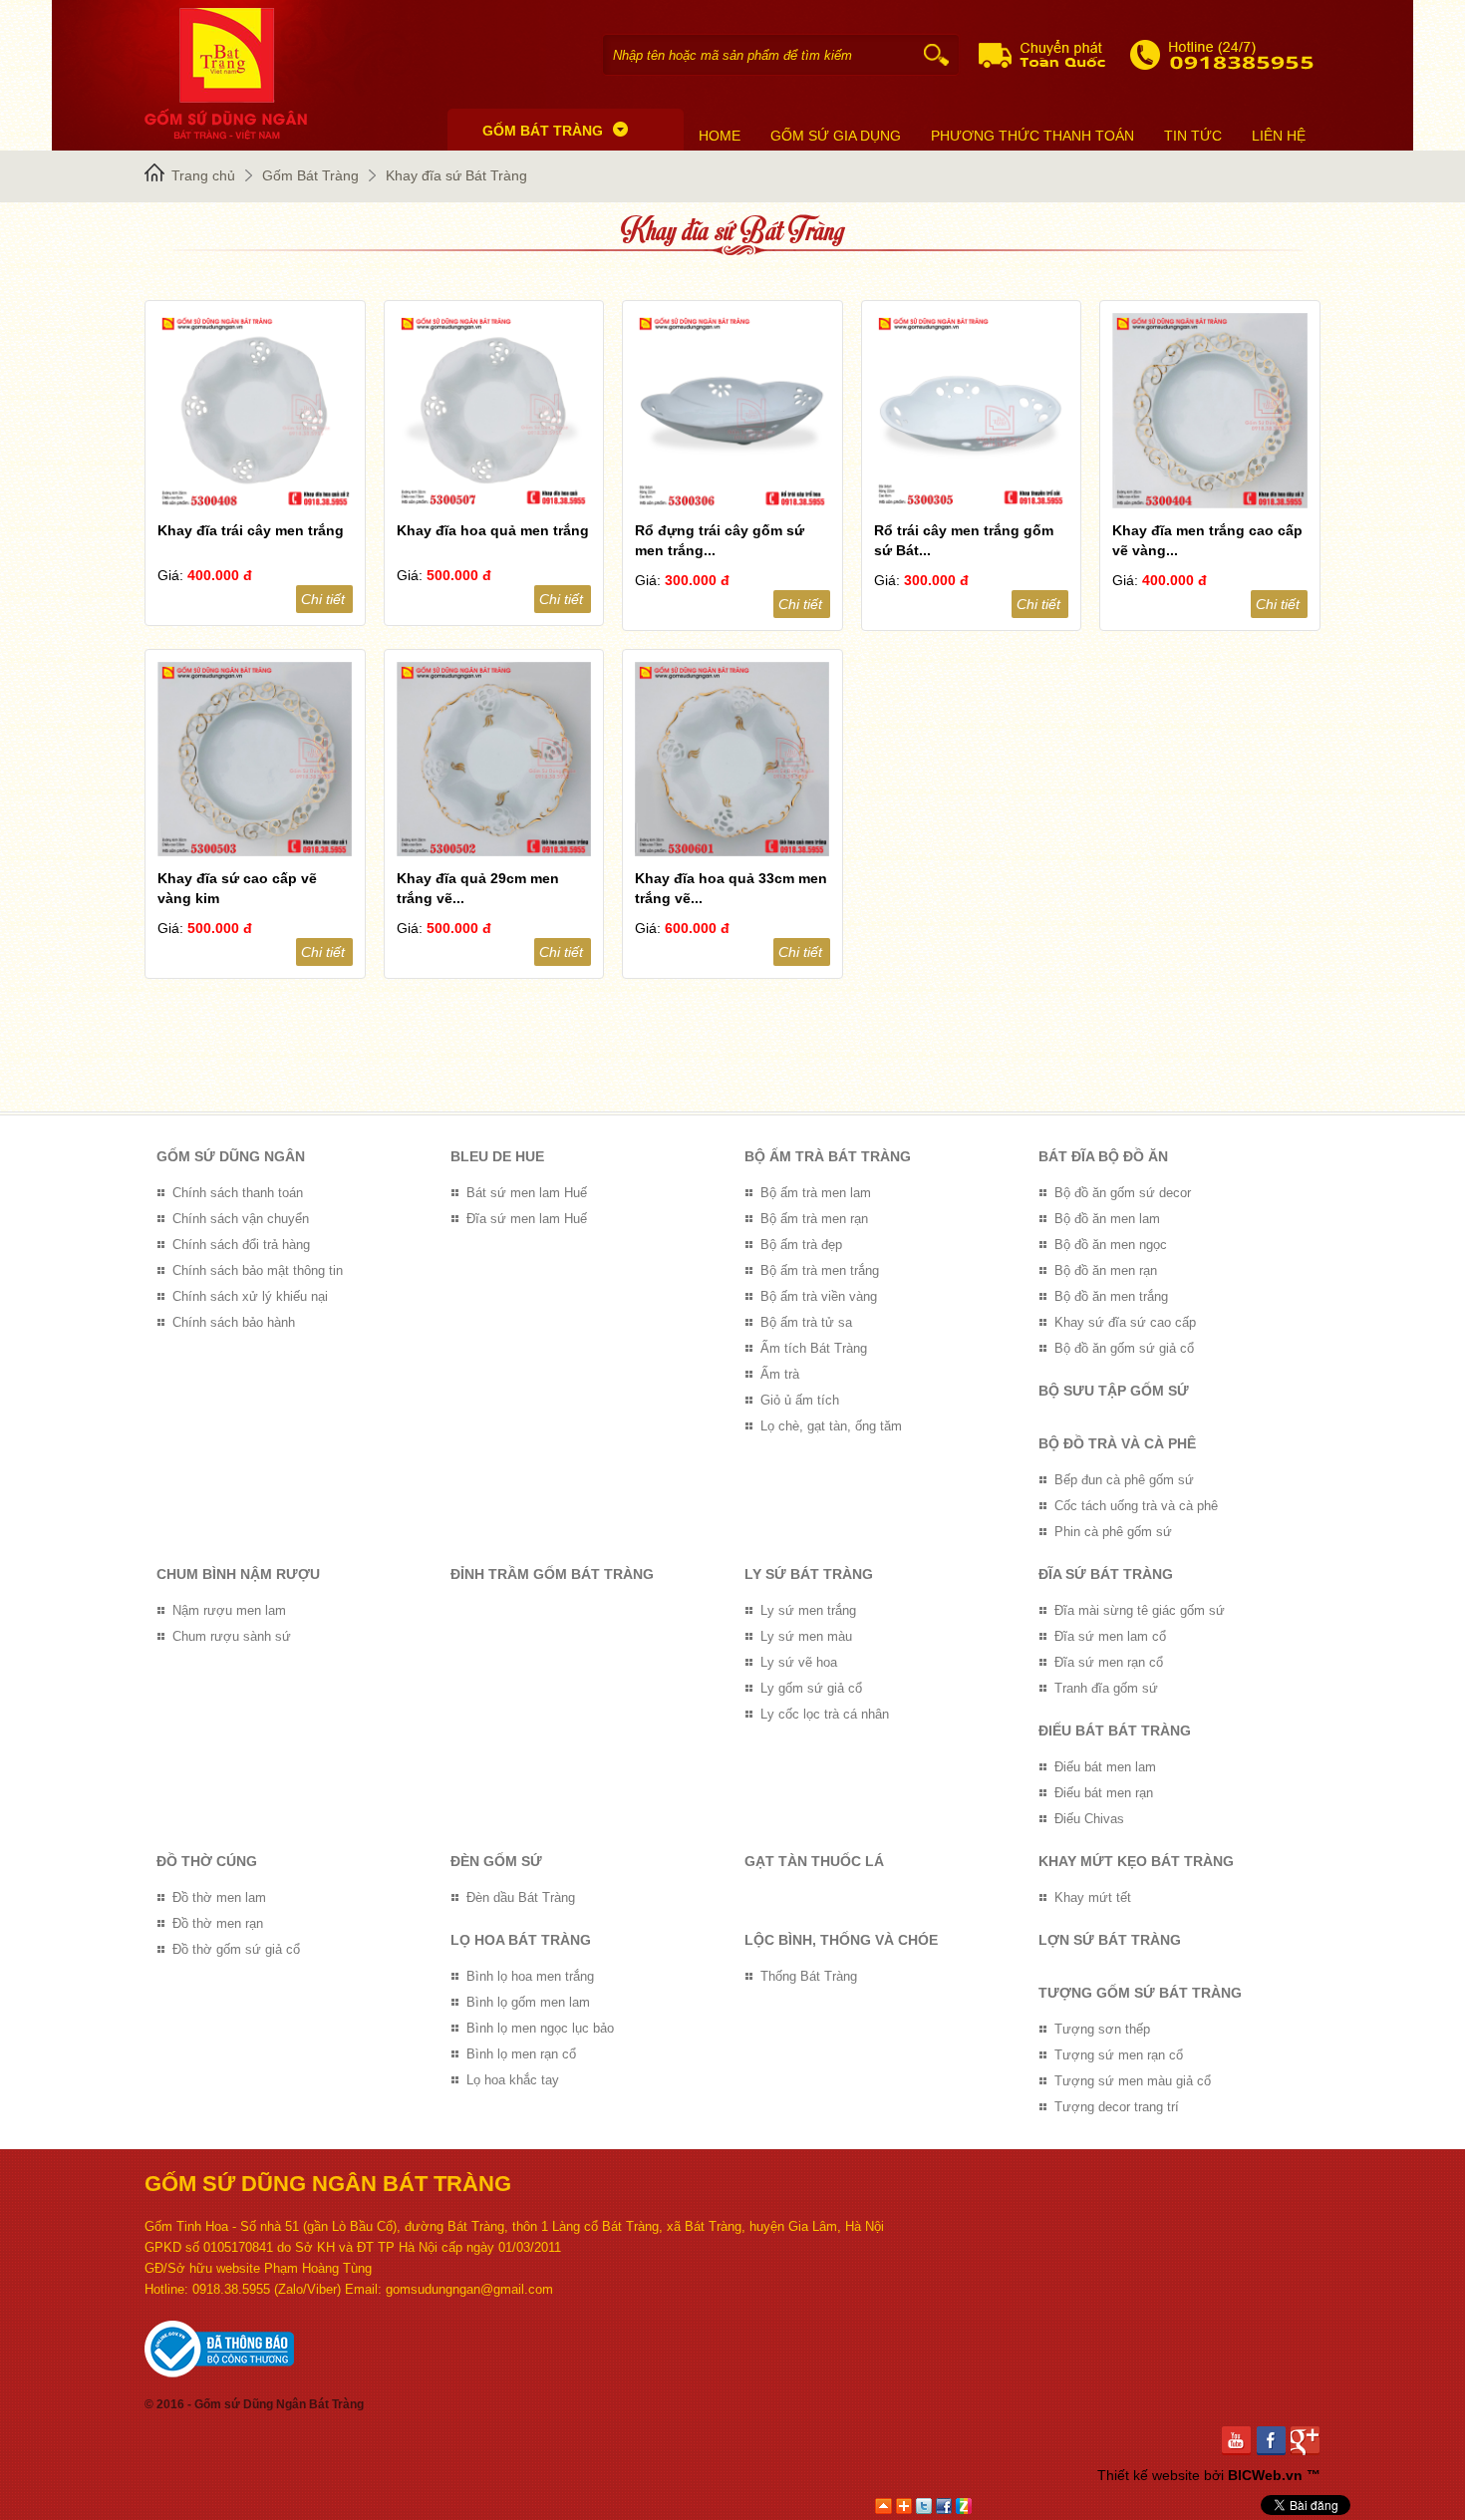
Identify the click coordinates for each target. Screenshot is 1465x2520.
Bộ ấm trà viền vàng (819, 1296)
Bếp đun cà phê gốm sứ (1124, 1480)
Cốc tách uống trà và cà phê (1136, 1506)
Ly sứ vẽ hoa (799, 1662)
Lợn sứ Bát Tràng (1110, 1940)
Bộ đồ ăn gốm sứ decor (1123, 1193)
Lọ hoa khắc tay (513, 2080)
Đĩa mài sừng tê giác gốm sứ (1140, 1610)
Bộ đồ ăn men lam (1107, 1219)
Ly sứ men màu (806, 1636)
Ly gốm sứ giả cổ (811, 1688)
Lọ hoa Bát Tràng (521, 1940)
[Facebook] (1274, 2441)
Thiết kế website (1149, 2475)
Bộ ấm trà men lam (816, 1193)
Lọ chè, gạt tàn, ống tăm (831, 1426)
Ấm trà (780, 1374)
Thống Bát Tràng (809, 1976)
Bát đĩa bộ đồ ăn (1103, 1156)
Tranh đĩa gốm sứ (1106, 1688)
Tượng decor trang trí (1117, 2107)
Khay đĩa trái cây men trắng (251, 530)
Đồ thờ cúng (207, 1861)
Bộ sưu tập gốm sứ (1114, 1391)
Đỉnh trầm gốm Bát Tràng (552, 1574)
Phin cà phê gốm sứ (1113, 1532)
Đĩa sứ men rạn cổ (1109, 1662)
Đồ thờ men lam (219, 1897)
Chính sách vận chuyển (241, 1219)
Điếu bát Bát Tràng (1115, 1731)
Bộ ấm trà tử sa (806, 1322)
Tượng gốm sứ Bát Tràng (1140, 1993)
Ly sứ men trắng (808, 1610)
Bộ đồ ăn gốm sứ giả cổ (1124, 1348)
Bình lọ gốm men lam (528, 2002)
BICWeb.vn (1265, 2475)
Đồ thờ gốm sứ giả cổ (236, 1949)
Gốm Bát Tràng (310, 175)
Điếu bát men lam (1105, 1767)
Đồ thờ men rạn (218, 1923)
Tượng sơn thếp (1102, 2029)
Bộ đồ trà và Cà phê (1117, 1443)
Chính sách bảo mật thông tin (258, 1270)
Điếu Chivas (1089, 1819)
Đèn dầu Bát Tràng (521, 1897)
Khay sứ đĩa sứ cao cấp (1125, 1322)
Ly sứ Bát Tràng (809, 1574)
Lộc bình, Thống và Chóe (841, 1940)
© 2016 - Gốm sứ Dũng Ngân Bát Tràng (254, 2404)
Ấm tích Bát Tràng (814, 1348)
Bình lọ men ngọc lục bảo (540, 2028)
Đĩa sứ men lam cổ (1110, 1636)
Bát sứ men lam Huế (527, 1193)
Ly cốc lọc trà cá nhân (825, 1714)
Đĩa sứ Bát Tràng (1106, 1574)
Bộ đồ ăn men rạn (1106, 1270)
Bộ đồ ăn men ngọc (1111, 1245)
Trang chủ (203, 175)
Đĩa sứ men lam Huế (527, 1219)
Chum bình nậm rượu (238, 1574)
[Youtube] (1239, 2441)
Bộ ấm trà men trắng (820, 1270)
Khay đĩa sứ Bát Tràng (456, 175)
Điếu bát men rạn (1104, 1793)
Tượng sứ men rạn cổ (1119, 2055)
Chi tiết (323, 599)
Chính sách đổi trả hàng (241, 1245)
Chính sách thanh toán (238, 1193)
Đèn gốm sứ (496, 1861)
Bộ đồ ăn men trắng (1111, 1296)
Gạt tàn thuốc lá (814, 1861)
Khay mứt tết (1093, 1897)
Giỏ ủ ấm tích (800, 1400)
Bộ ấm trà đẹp (801, 1245)
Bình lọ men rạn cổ (521, 2054)
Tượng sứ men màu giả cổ (1133, 2081)
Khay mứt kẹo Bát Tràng (1136, 1861)
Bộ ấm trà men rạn (814, 1219)
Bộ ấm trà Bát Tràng (828, 1156)
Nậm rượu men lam (229, 1610)
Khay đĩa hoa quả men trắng (493, 530)
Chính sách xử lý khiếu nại (250, 1296)
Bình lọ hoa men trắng (530, 1976)
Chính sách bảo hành (234, 1322)
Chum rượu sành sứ (232, 1636)
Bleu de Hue (497, 1156)
